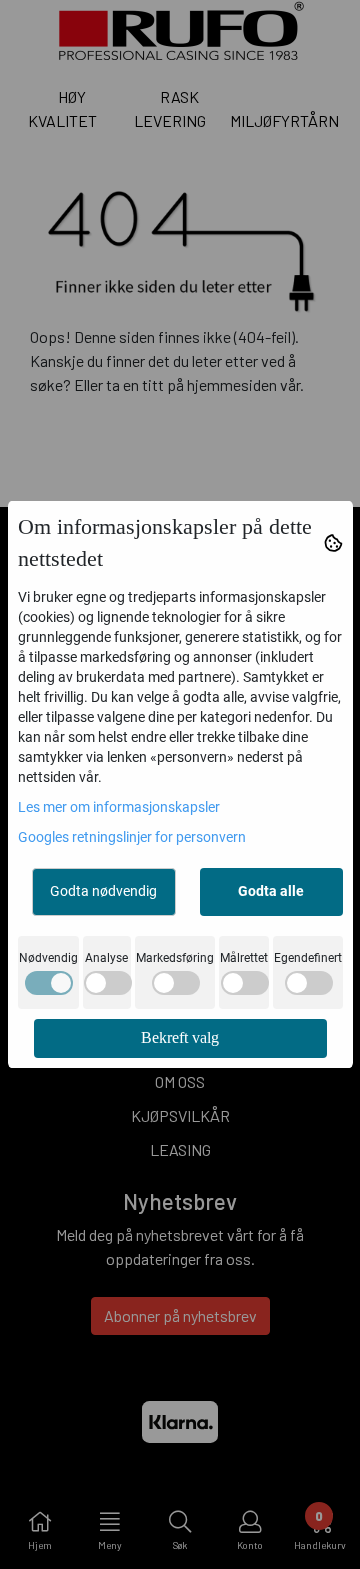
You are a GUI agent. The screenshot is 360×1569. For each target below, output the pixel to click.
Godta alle (271, 891)
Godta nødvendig (103, 891)
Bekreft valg (180, 1037)
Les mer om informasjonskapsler (119, 807)
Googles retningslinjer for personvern (132, 837)
